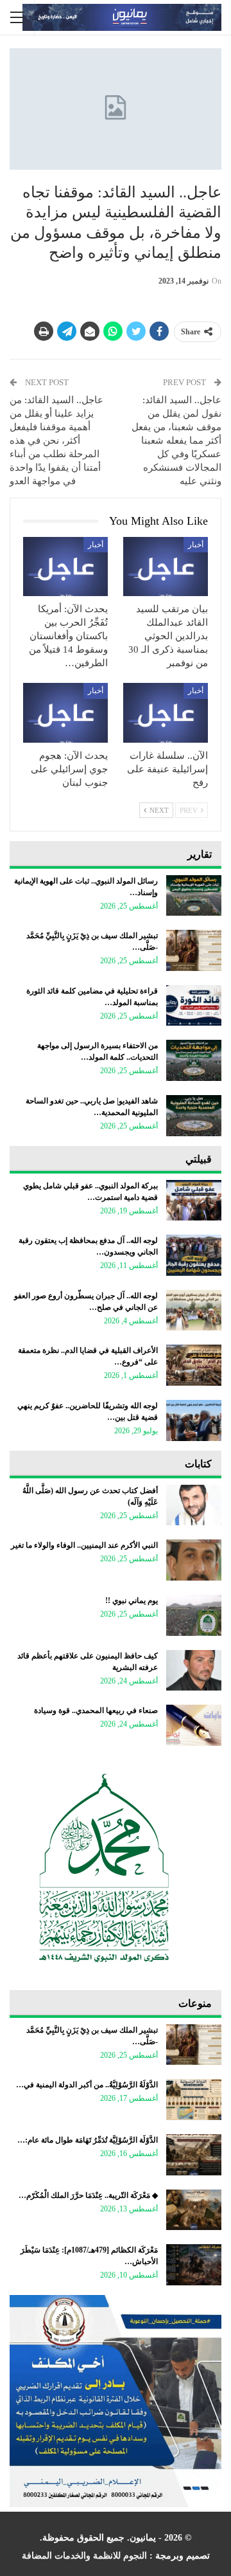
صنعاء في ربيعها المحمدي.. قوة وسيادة (96, 1710)
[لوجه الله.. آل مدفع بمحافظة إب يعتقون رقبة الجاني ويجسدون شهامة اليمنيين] (194, 1255)
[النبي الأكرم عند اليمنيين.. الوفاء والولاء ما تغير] (194, 1560)
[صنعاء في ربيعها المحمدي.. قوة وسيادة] (194, 1725)
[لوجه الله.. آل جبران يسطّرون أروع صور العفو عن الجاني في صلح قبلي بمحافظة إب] (194, 1311)
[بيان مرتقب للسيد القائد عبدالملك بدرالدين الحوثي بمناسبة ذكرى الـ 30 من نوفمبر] (166, 567)
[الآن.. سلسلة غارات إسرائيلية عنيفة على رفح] (166, 712)
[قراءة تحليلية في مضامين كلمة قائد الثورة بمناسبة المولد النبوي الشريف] (194, 1006)
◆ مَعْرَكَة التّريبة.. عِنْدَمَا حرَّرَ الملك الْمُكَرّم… (88, 2195)
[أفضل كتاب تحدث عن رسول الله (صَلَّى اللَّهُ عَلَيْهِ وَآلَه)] (194, 1505)
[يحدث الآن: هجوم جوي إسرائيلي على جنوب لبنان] (65, 712)
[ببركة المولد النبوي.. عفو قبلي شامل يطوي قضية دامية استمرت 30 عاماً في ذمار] (194, 1201)
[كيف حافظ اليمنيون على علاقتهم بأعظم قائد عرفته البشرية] (194, 1671)
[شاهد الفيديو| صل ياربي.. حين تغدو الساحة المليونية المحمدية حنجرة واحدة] (194, 1116)
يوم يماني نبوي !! (132, 1601)
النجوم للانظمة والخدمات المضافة (84, 2556)
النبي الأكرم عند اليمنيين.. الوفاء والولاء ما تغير (84, 1545)
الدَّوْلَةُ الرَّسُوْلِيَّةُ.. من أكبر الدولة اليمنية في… (87, 2085)
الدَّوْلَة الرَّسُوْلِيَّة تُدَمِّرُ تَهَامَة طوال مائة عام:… (88, 2140)
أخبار (196, 545)
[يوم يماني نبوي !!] (194, 1615)
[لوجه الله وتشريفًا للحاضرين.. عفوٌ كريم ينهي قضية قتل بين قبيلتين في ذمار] (194, 1420)
